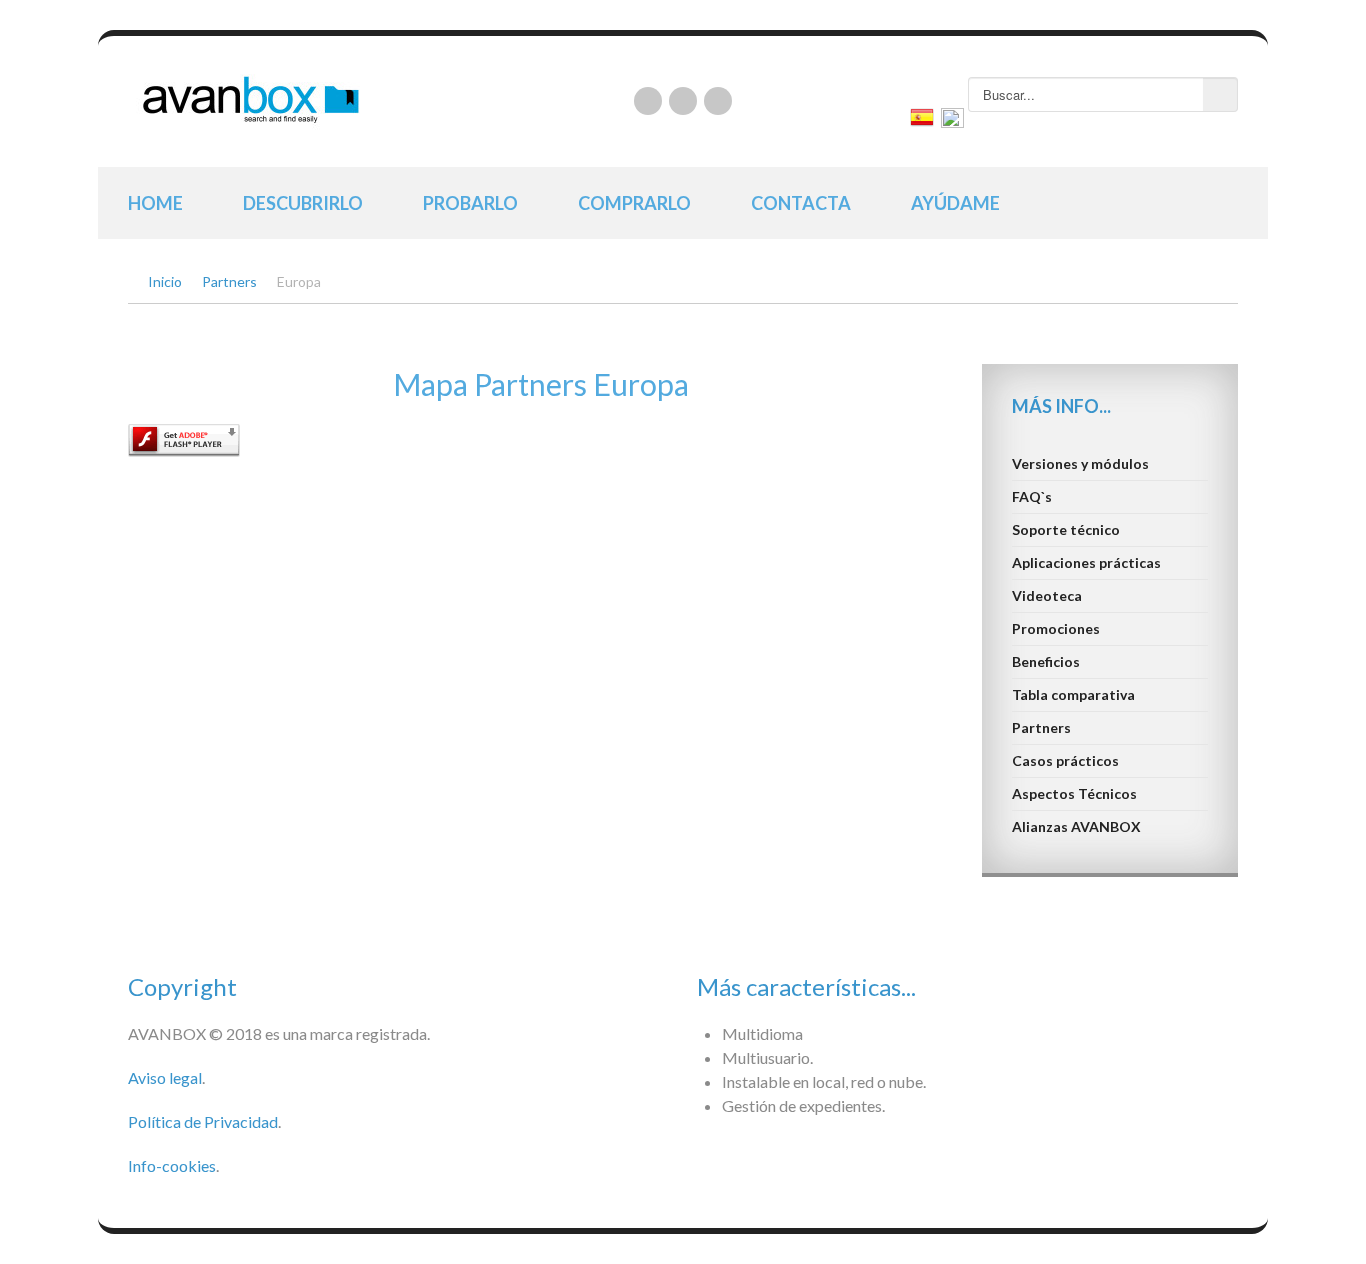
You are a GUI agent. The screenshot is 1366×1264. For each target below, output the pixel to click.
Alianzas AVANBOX (1076, 826)
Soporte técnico (1066, 529)
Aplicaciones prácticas (1086, 562)
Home (155, 203)
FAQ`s (1032, 496)
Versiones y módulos (1080, 463)
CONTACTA (801, 203)
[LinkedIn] (648, 101)
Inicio (165, 281)
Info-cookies (172, 1165)
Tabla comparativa (1073, 694)
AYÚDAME (955, 203)
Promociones (1056, 628)
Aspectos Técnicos (1074, 793)
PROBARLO (470, 203)
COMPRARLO (634, 203)
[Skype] (718, 101)
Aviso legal (165, 1077)
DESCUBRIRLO (303, 203)
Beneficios (1046, 661)
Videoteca (1047, 595)
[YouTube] (683, 101)
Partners (229, 281)
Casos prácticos (1065, 760)
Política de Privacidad (203, 1121)
